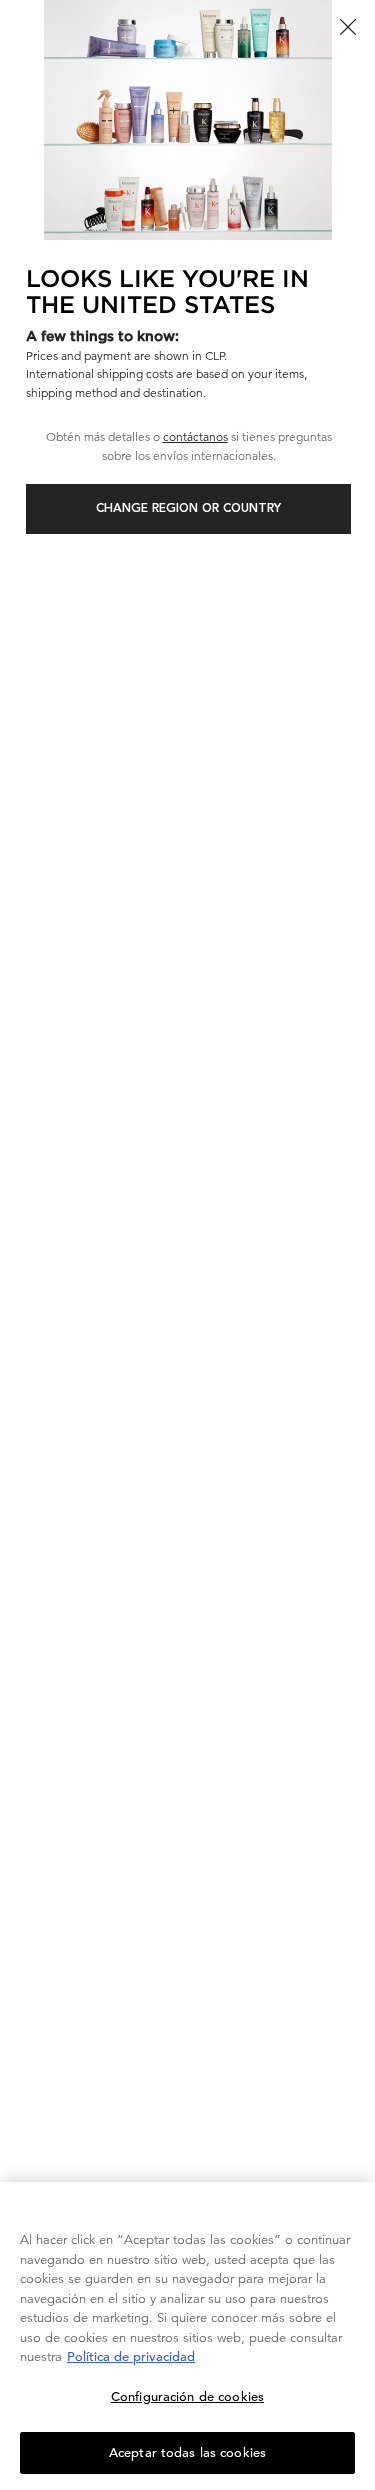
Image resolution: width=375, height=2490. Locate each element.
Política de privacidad (131, 2356)
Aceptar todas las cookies (187, 2452)
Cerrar (348, 27)
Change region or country (188, 509)
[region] (187, 2336)
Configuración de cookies (187, 2396)
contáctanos (195, 436)
